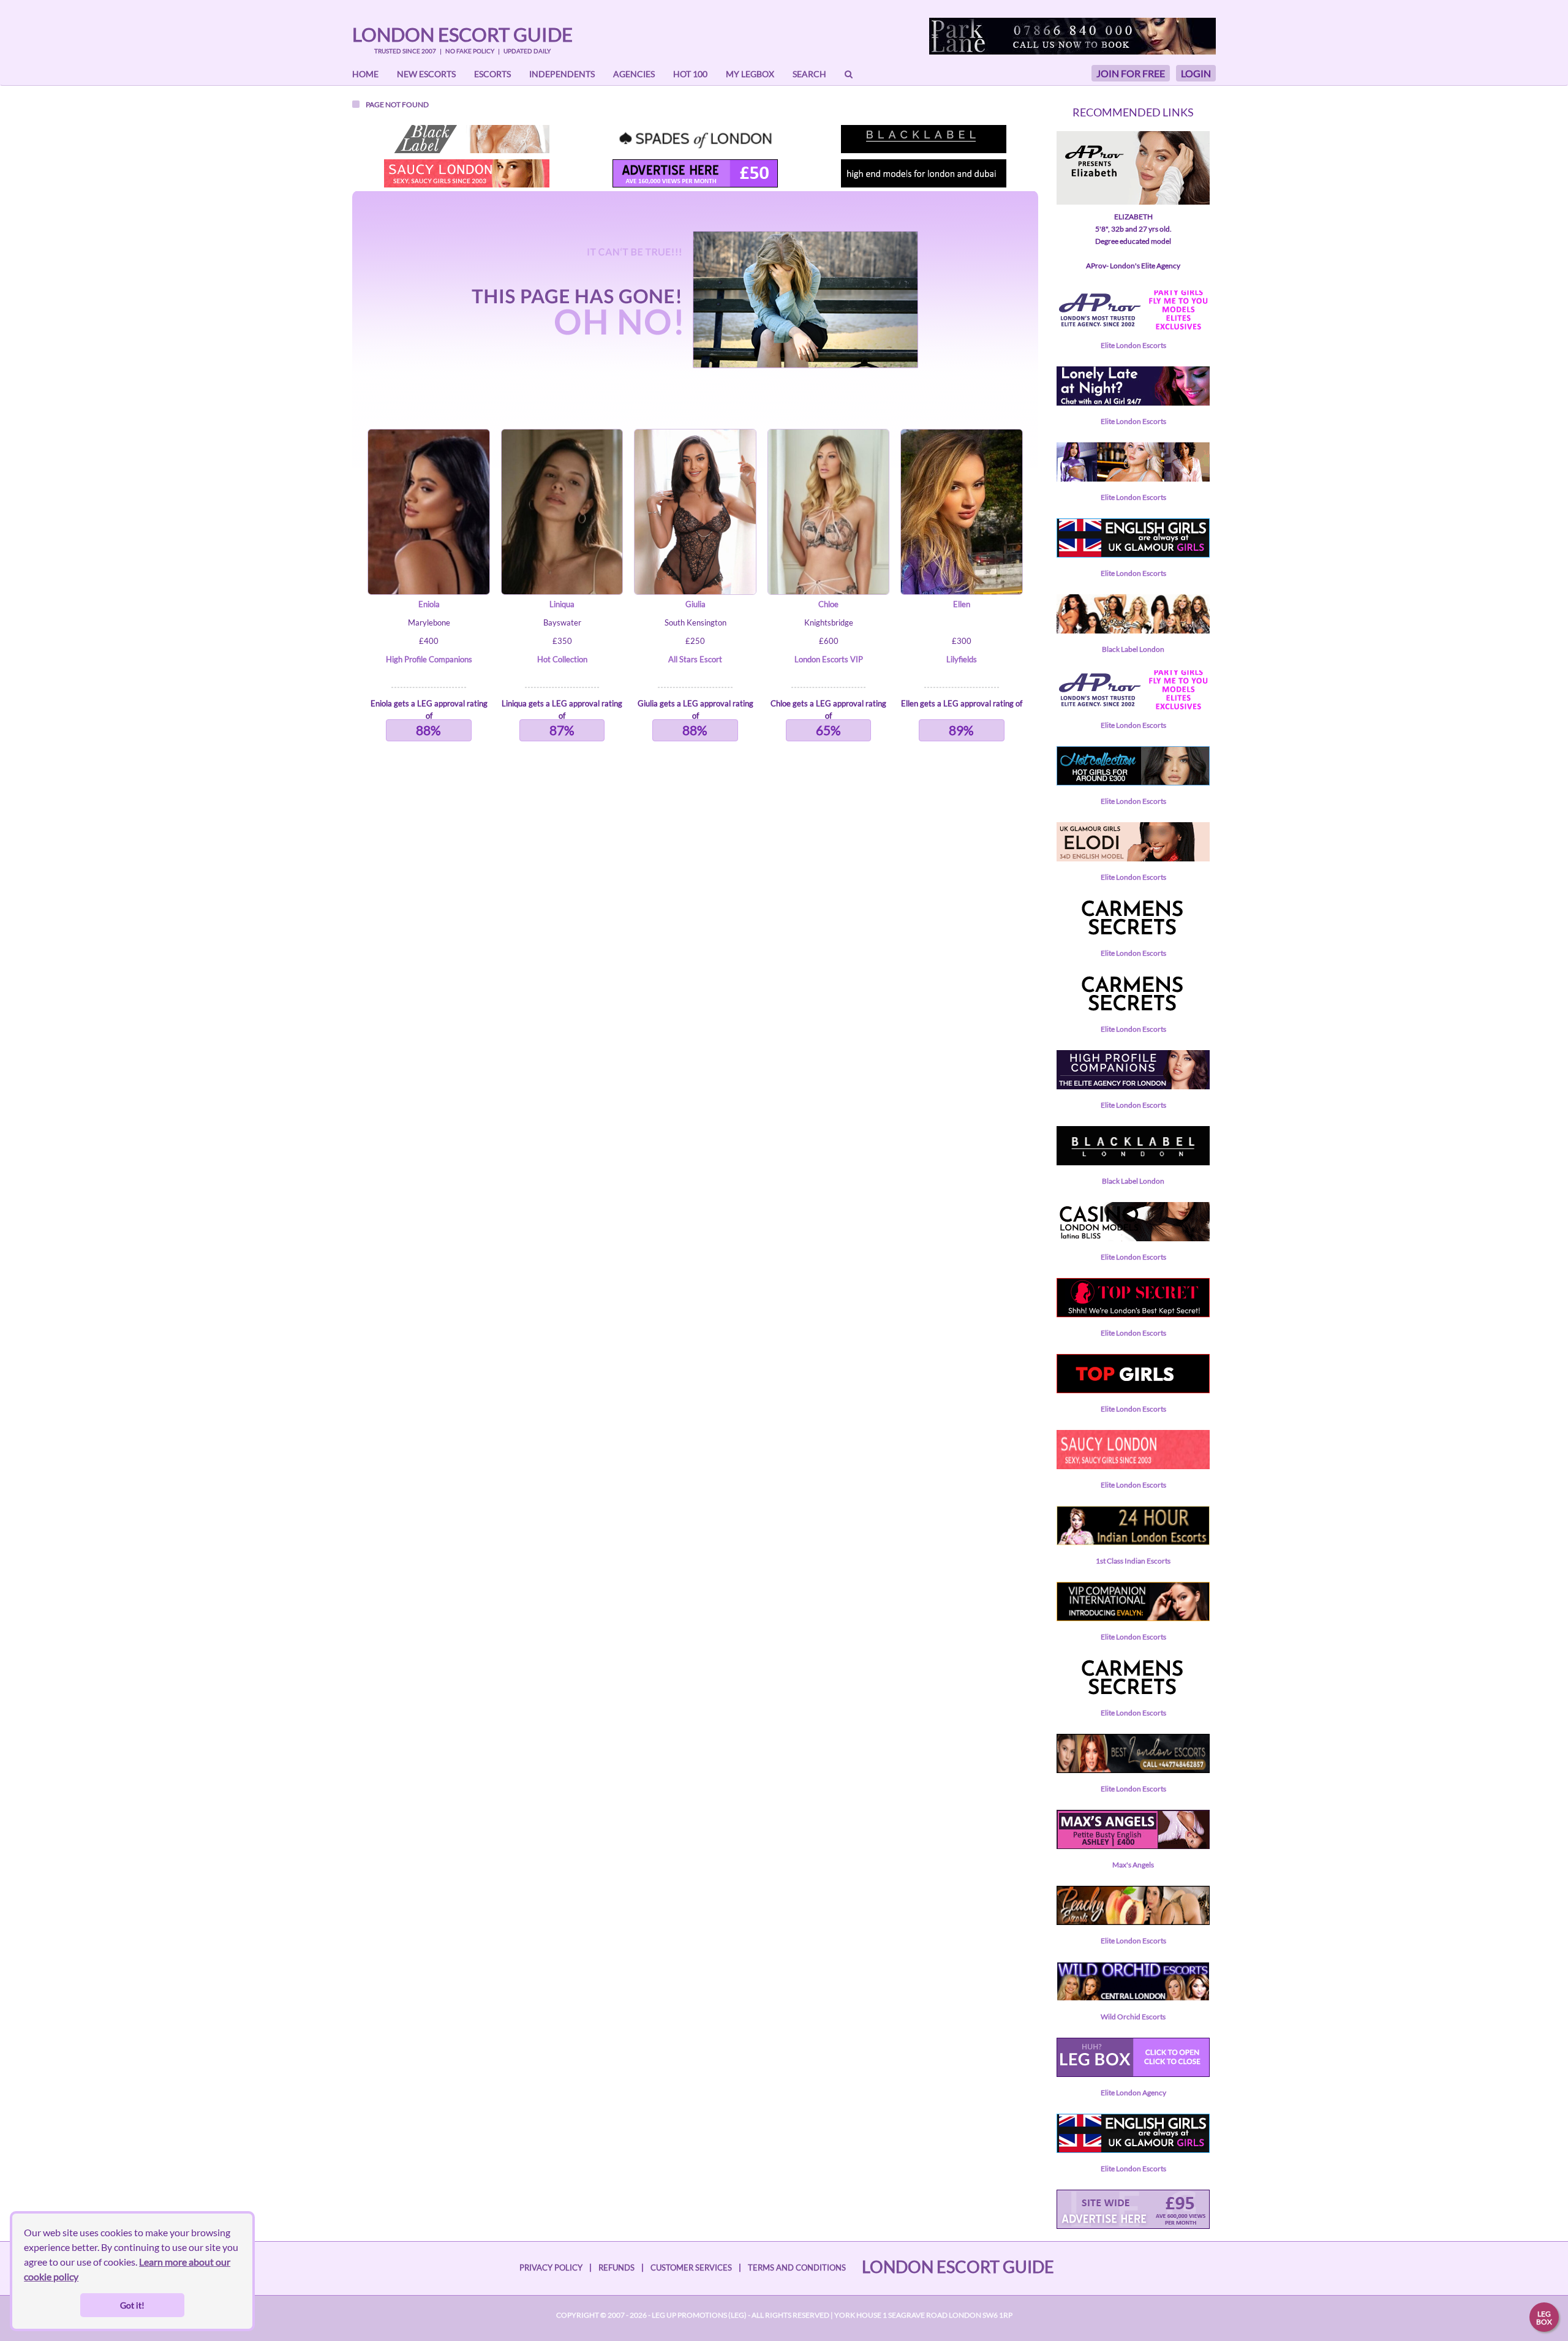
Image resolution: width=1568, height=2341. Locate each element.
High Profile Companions (429, 659)
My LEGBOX (750, 74)
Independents (562, 74)
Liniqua (562, 604)
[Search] (849, 74)
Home (365, 74)
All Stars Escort (695, 659)
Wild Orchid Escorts (1133, 2017)
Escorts (492, 74)
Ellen (962, 604)
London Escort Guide (462, 34)
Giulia (695, 604)
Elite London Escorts (1133, 345)
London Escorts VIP (829, 659)
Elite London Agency (1133, 2093)
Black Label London (1133, 649)
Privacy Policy (551, 2267)
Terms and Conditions (797, 2267)
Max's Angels (1133, 1865)
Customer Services (691, 2267)
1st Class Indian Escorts (1133, 1561)
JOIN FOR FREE (1131, 73)
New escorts (426, 74)
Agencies (634, 74)
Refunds (616, 2267)
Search (809, 74)
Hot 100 (690, 74)
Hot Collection (562, 659)
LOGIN (1196, 73)
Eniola (429, 604)
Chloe (828, 604)
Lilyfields (962, 659)
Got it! (132, 2305)
